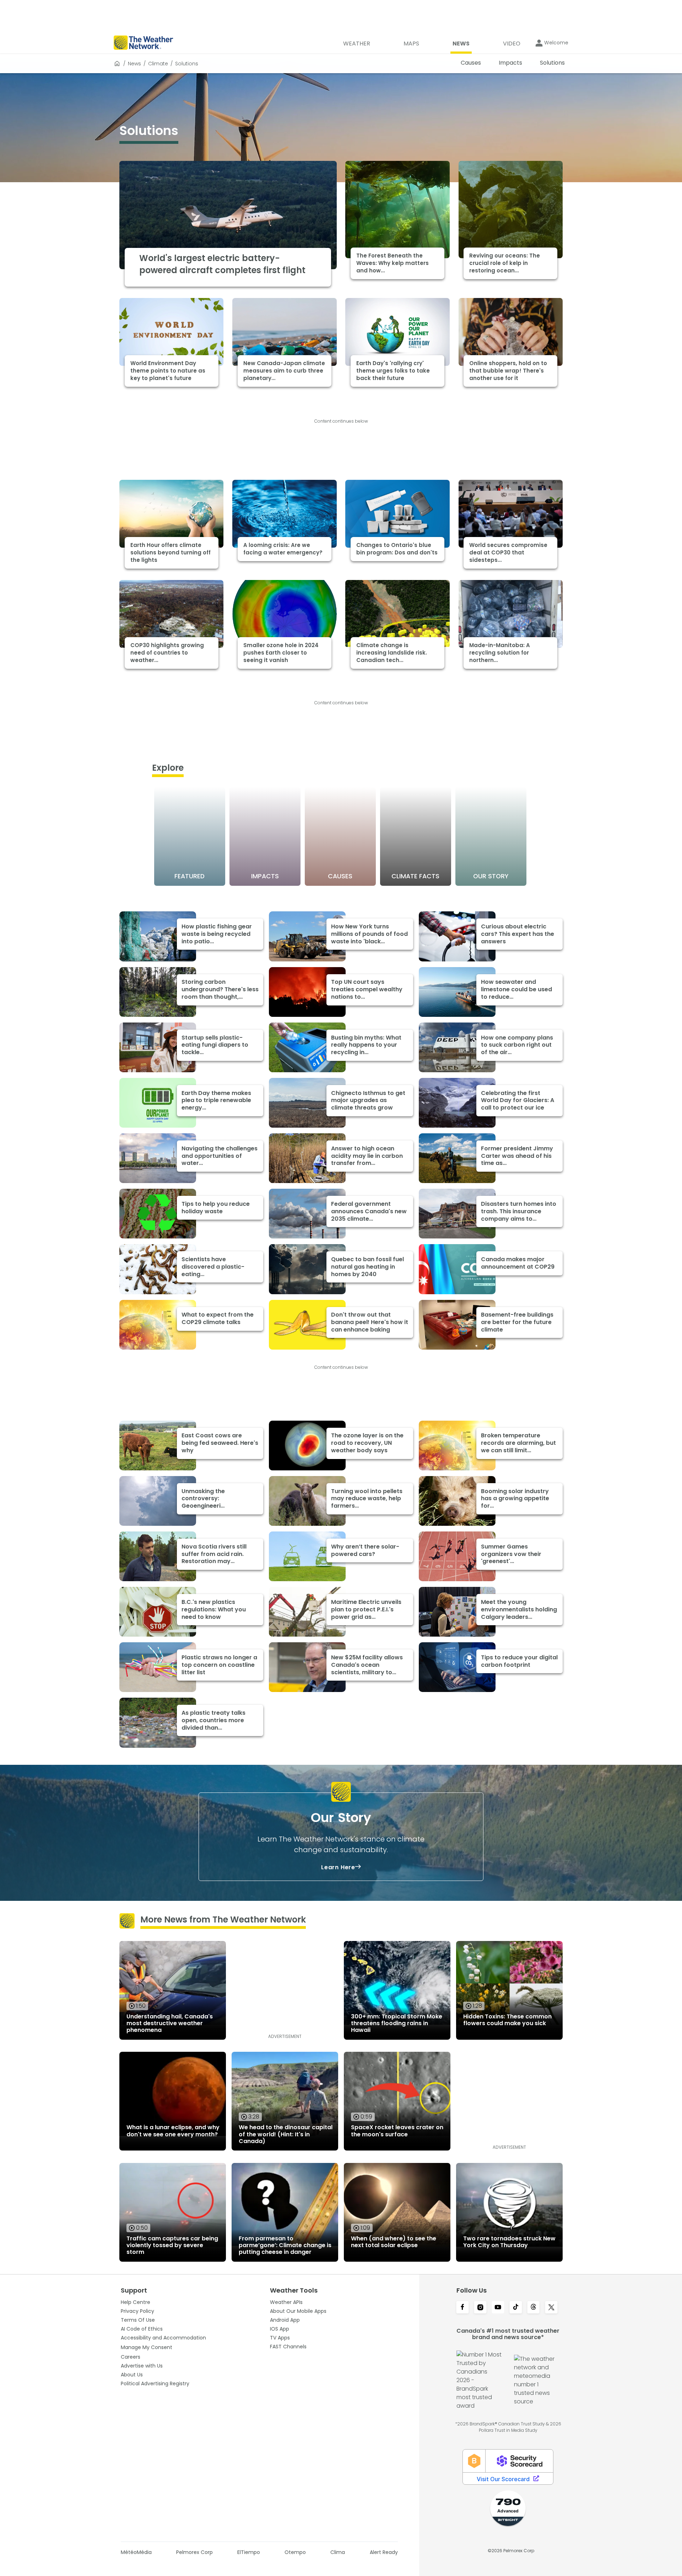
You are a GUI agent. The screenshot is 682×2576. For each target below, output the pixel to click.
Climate (158, 64)
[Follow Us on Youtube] (498, 2308)
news (134, 64)
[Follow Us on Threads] (534, 2308)
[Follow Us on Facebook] (462, 2308)
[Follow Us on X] (551, 2308)
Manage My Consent (147, 2347)
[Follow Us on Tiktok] (516, 2308)
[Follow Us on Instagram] (480, 2308)
